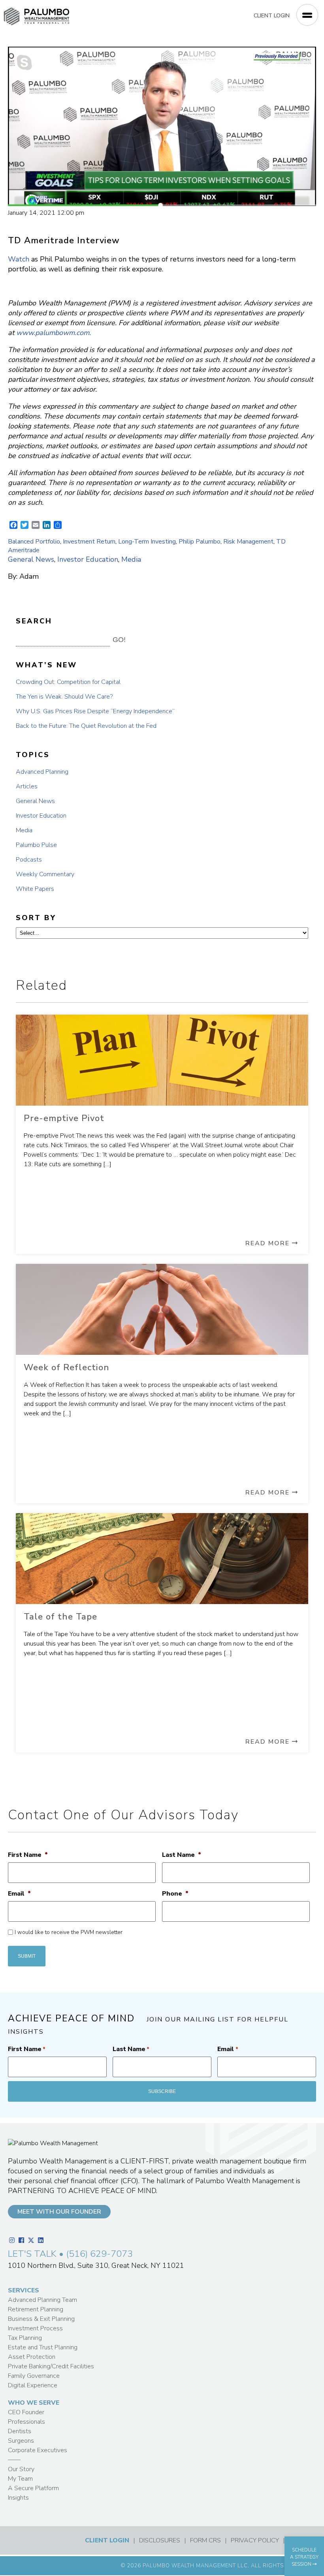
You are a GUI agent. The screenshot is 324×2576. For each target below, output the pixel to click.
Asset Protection (32, 2357)
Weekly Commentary (45, 874)
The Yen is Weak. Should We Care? (64, 697)
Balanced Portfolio (34, 542)
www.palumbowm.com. (54, 333)
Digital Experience (33, 2385)
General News (31, 559)
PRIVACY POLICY (255, 2540)
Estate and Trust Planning (43, 2347)
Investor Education (88, 559)
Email (19, 1894)
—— (14, 2460)
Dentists (20, 2431)
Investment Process (35, 2328)
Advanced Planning (42, 772)
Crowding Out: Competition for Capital (68, 682)
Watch (19, 259)
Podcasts (29, 860)
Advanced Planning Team (42, 2300)
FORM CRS (205, 2540)
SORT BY (36, 918)
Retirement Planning (36, 2309)
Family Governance (34, 2376)
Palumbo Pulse (36, 845)
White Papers (35, 889)
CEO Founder (26, 2412)
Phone (175, 1894)
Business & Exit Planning (41, 2319)
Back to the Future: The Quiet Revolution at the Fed (86, 726)
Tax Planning (25, 2338)
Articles (27, 786)
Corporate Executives (38, 2450)
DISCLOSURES (160, 2540)
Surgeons (21, 2441)
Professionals (26, 2422)
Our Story (21, 2469)
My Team (20, 2479)
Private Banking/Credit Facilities (51, 2366)
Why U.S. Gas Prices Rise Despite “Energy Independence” (95, 711)
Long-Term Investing (147, 542)
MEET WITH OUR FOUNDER (59, 2212)
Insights (18, 2498)
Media (131, 559)
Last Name (182, 1855)
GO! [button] (119, 640)
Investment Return (89, 542)
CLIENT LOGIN (272, 16)
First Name (28, 1855)
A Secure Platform (33, 2488)
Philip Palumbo (200, 542)
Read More (269, 1243)
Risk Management (248, 542)
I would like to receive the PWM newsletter (69, 1932)
